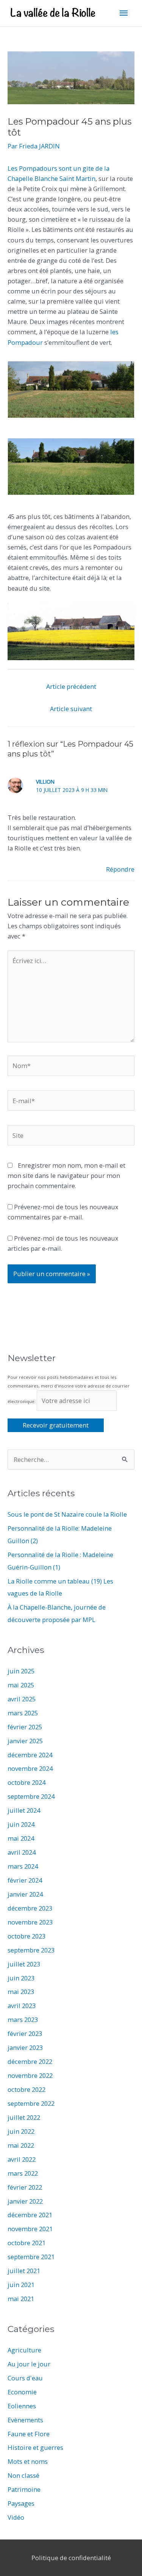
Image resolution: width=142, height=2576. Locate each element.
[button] (71, 390)
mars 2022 (23, 2173)
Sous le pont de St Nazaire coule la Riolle (67, 1514)
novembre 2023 (30, 1922)
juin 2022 (21, 2131)
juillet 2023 (24, 1964)
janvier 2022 (25, 2201)
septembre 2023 (31, 1950)
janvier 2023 (25, 2047)
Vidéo (16, 2517)
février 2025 (25, 1727)
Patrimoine (24, 2489)
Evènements (25, 2420)
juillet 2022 (24, 2117)
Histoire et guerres (35, 2447)
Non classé (23, 2475)
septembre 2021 (31, 2257)
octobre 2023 (27, 1936)
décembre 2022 (30, 2061)
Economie (22, 2392)
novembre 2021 (30, 2229)
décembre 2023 (30, 1908)
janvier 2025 (25, 1741)
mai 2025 (21, 1685)
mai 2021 (21, 2299)
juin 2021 (21, 2285)
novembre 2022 (30, 2075)
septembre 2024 (31, 1796)
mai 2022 (21, 2145)
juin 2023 (21, 1978)
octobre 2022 (27, 2089)
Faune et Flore (29, 2434)
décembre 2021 (30, 2215)
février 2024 (25, 1880)
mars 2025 (23, 1713)
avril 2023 (22, 2006)
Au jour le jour (29, 2364)
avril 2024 (22, 1852)
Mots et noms (28, 2461)
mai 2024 (21, 1838)
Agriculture (24, 2350)
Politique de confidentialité (71, 2558)
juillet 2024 (24, 1810)
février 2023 (25, 2033)
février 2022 (25, 2187)
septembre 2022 (31, 2103)
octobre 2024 (27, 1782)
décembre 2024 (30, 1755)
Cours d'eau (25, 2378)
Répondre (120, 869)
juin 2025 (21, 1671)
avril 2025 (22, 1699)
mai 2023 (21, 1992)
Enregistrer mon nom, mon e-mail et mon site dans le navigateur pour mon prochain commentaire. (66, 1175)
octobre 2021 (27, 2243)
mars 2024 (23, 1866)
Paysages (21, 2503)
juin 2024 (21, 1824)
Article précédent (71, 686)
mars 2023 (23, 2020)
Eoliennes (22, 2406)
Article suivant (71, 709)
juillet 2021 (24, 2271)
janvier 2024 (25, 1894)
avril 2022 (22, 2159)
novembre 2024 (30, 1768)
